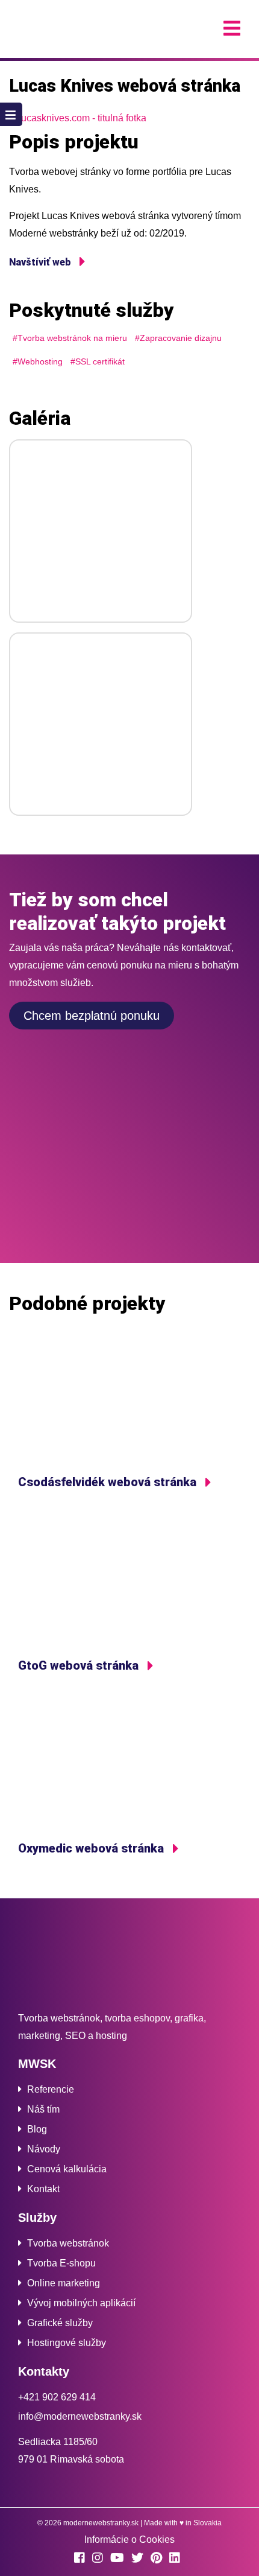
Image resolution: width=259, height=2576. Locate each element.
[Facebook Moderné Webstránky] (82, 2559)
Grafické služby (60, 2323)
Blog (37, 2129)
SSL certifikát (100, 361)
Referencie (51, 2089)
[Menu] (232, 29)
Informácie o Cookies (129, 2539)
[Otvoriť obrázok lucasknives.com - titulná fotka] (129, 119)
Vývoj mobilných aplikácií (81, 2303)
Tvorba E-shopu (61, 2263)
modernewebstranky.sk (101, 2523)
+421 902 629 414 (57, 2397)
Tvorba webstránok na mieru (72, 338)
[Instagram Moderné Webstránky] (100, 2559)
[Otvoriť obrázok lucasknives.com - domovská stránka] (101, 531)
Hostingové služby (67, 2343)
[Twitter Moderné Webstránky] (140, 2559)
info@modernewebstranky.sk (80, 2416)
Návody (44, 2149)
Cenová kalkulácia (67, 2169)
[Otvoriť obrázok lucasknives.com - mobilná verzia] (101, 724)
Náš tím (43, 2109)
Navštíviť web (41, 262)
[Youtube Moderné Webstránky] (120, 2559)
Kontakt (43, 2189)
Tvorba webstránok (68, 2243)
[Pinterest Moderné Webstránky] (159, 2559)
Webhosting (40, 361)
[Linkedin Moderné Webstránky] (177, 2559)
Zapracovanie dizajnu (181, 338)
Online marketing (64, 2283)
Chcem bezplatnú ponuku (92, 1016)
